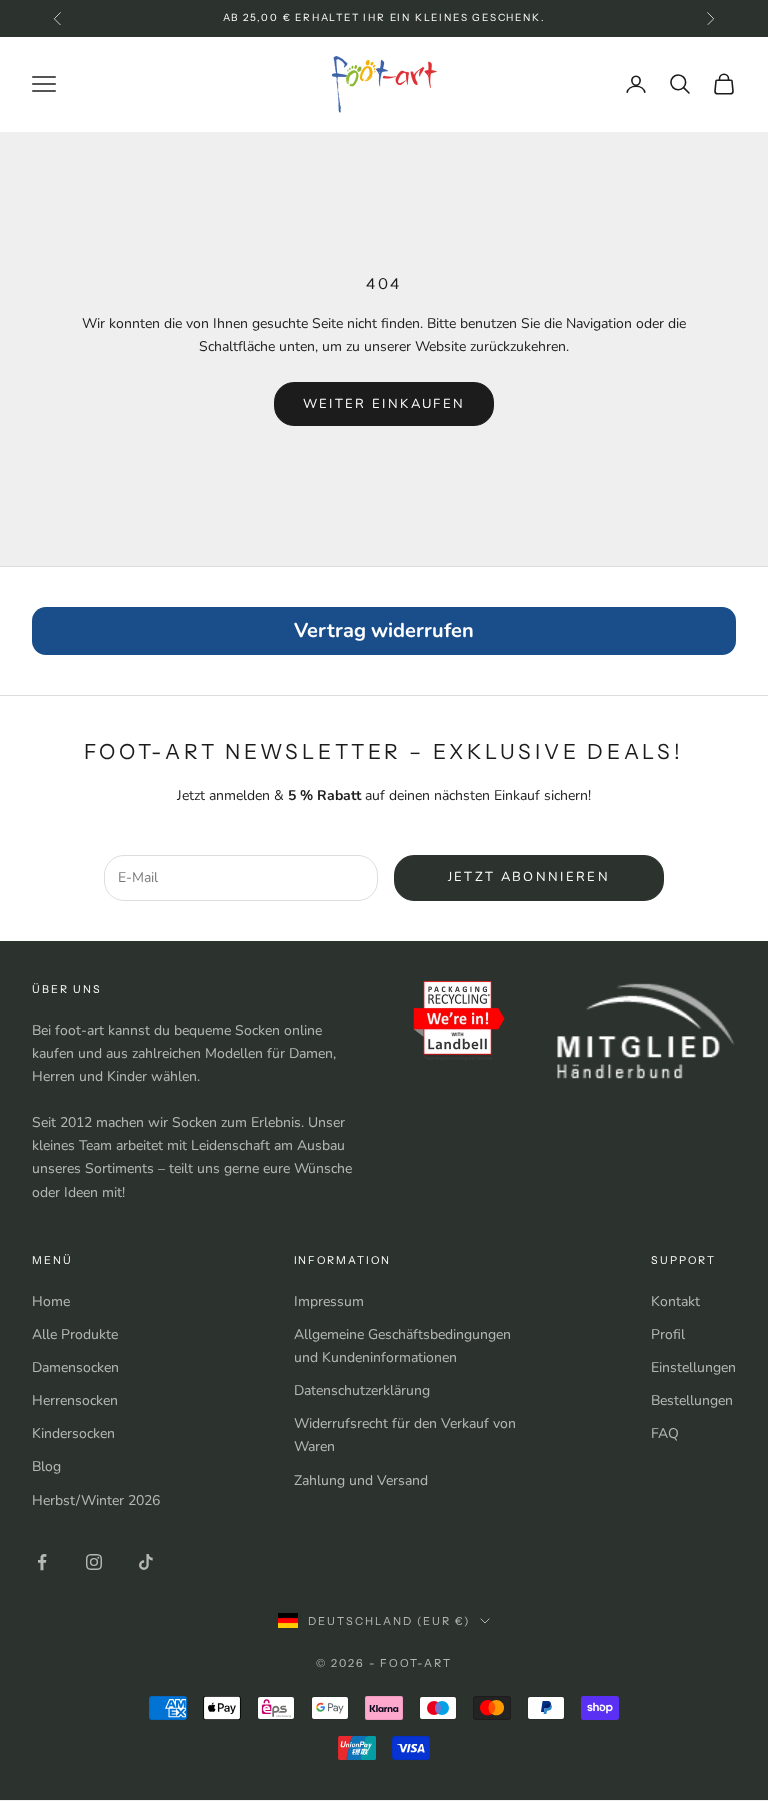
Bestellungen (692, 1400)
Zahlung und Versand (361, 1480)
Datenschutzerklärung (362, 1390)
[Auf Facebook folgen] (42, 1562)
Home (51, 1301)
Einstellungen (693, 1367)
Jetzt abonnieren (529, 877)
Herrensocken (75, 1400)
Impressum (329, 1301)
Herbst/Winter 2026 (96, 1500)
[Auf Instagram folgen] (94, 1562)
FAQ (665, 1433)
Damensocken (75, 1367)
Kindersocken (73, 1433)
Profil (668, 1334)
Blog (46, 1466)
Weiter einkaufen (384, 404)
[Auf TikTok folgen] (146, 1562)
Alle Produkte (75, 1334)
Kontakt (675, 1301)
